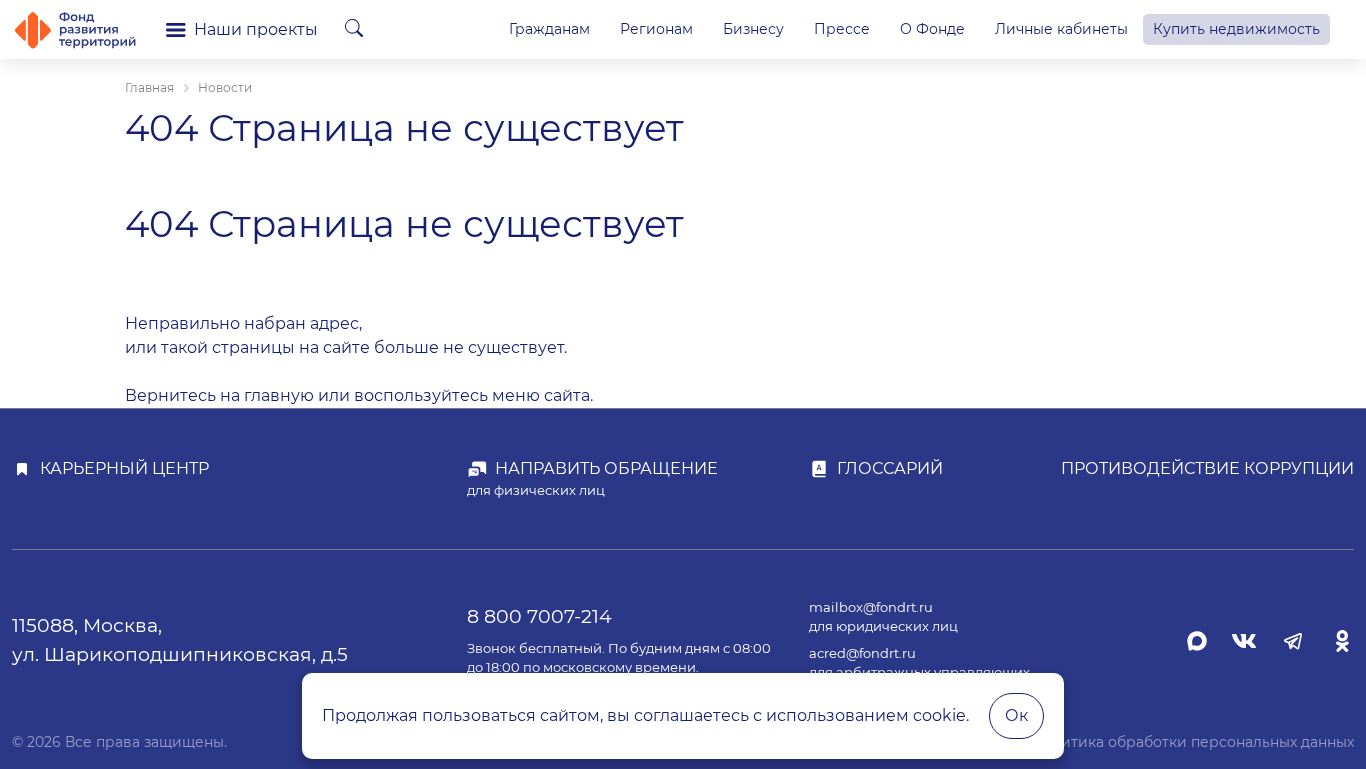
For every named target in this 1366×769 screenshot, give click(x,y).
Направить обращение (606, 468)
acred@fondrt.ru (862, 653)
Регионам (656, 29)
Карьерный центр (124, 468)
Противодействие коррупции (1207, 468)
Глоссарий (890, 468)
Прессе (842, 29)
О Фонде (932, 29)
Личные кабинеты (1061, 29)
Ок (1016, 715)
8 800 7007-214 (539, 616)
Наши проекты (256, 29)
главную (279, 395)
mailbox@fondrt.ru (871, 607)
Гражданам (549, 29)
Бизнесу (753, 29)
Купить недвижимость (1236, 29)
